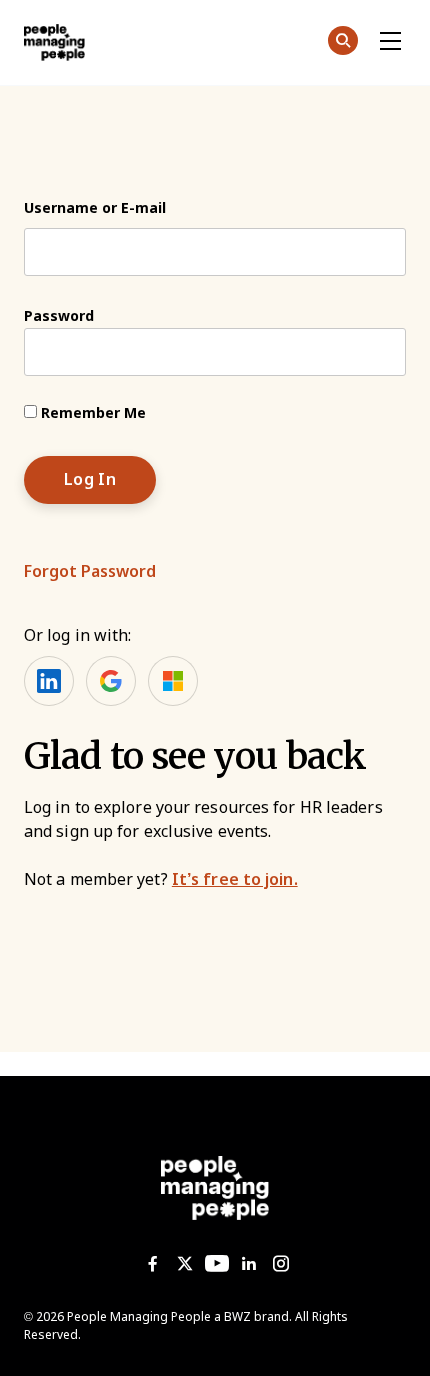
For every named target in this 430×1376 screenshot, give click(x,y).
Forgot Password (90, 571)
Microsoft (173, 681)
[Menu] (390, 42)
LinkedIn (49, 681)
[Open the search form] (343, 43)
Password (59, 316)
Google (111, 681)
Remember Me (91, 413)
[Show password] (373, 352)
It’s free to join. (235, 879)
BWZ (237, 1317)
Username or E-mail (95, 208)
